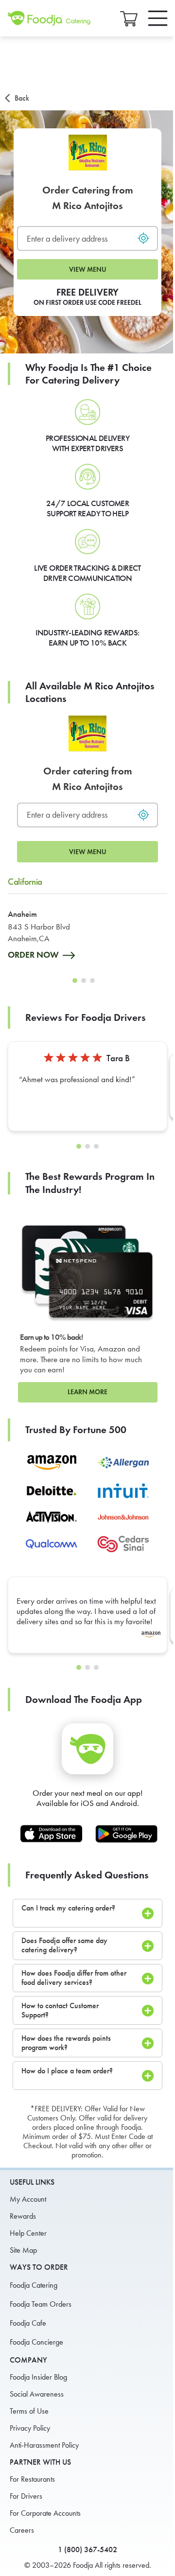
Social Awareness (37, 2394)
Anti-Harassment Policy (44, 2445)
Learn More (87, 1392)
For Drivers (26, 2496)
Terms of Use (29, 2411)
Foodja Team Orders (41, 2304)
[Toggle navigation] (158, 18)
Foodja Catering (34, 2285)
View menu (88, 270)
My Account (28, 2199)
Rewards (23, 2216)
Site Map (23, 2250)
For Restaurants (32, 2479)
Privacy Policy (30, 2428)
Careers (22, 2530)
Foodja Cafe (28, 2323)
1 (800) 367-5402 (87, 2550)
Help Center (28, 2233)
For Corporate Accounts (45, 2513)
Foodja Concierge (36, 2342)
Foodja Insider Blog (38, 2377)
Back (22, 98)
